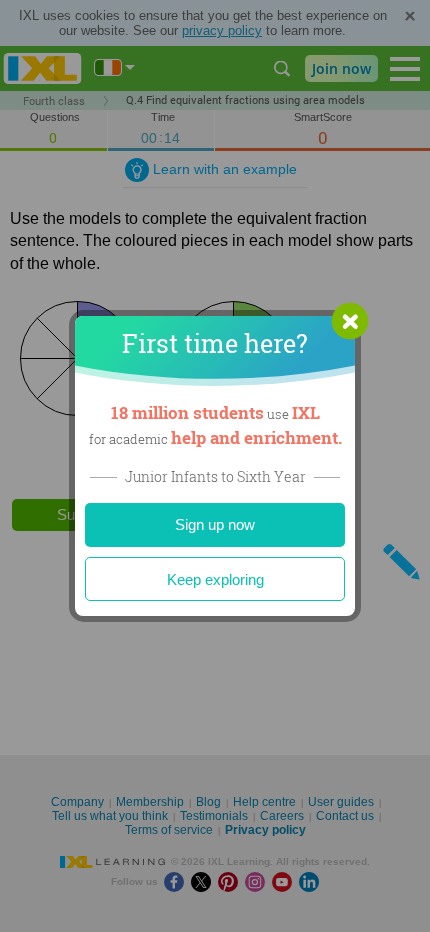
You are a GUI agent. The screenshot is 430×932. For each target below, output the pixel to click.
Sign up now (215, 524)
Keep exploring (215, 579)
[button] (350, 321)
